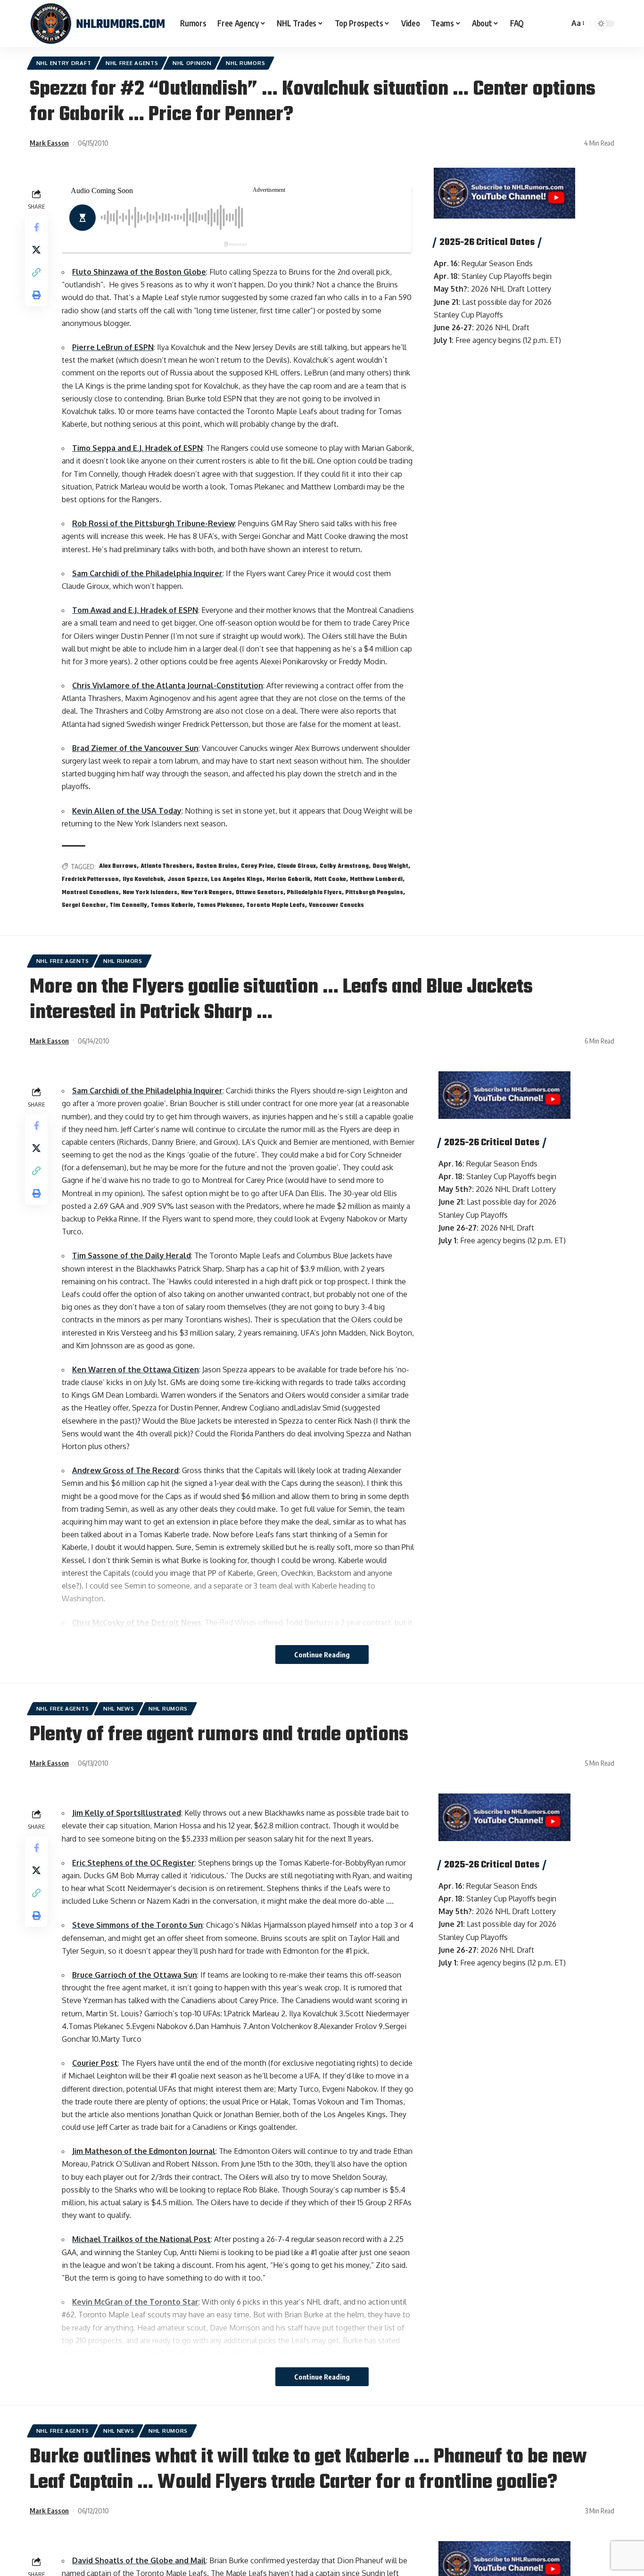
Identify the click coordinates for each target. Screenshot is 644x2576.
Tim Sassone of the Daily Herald (132, 1255)
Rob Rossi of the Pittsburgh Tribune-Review (153, 523)
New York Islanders (150, 893)
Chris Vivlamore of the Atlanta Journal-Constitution (168, 685)
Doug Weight (390, 866)
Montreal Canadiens (90, 893)
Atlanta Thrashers (166, 866)
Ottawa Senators (260, 893)
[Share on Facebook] (36, 228)
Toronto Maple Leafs (276, 905)
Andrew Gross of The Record (125, 1470)
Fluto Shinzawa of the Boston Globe (139, 272)
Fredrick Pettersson (90, 880)
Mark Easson (49, 143)
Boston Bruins (217, 866)
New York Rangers (206, 893)
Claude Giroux (297, 866)
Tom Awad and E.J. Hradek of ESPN (135, 610)
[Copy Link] (36, 273)
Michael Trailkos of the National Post (141, 2239)
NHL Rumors (245, 63)
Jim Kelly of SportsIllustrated (127, 1813)
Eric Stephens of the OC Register (133, 1863)
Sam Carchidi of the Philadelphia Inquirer (147, 573)
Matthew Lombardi (376, 880)
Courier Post (95, 2063)
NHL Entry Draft (64, 63)
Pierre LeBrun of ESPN (113, 347)
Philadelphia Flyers (314, 893)
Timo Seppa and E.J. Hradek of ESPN (137, 448)
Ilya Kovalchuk (143, 880)
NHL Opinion (192, 63)
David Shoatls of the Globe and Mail (139, 2560)
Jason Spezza (187, 880)
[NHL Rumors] (97, 24)
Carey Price (257, 866)
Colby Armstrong (344, 866)
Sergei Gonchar (84, 905)
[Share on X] (36, 250)
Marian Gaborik (288, 880)
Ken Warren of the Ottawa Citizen (136, 1370)
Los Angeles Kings (237, 880)
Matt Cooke (330, 880)
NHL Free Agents (132, 63)
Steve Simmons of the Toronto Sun (137, 1925)
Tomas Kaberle (172, 905)
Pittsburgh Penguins (374, 893)
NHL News (119, 1708)
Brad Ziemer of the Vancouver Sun (135, 748)
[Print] (36, 295)
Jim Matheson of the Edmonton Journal (144, 2151)
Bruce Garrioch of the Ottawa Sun (135, 1975)
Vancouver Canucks (336, 905)
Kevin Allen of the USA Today (127, 811)
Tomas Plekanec (220, 905)
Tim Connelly (128, 905)
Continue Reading (322, 1655)
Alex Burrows (118, 866)
